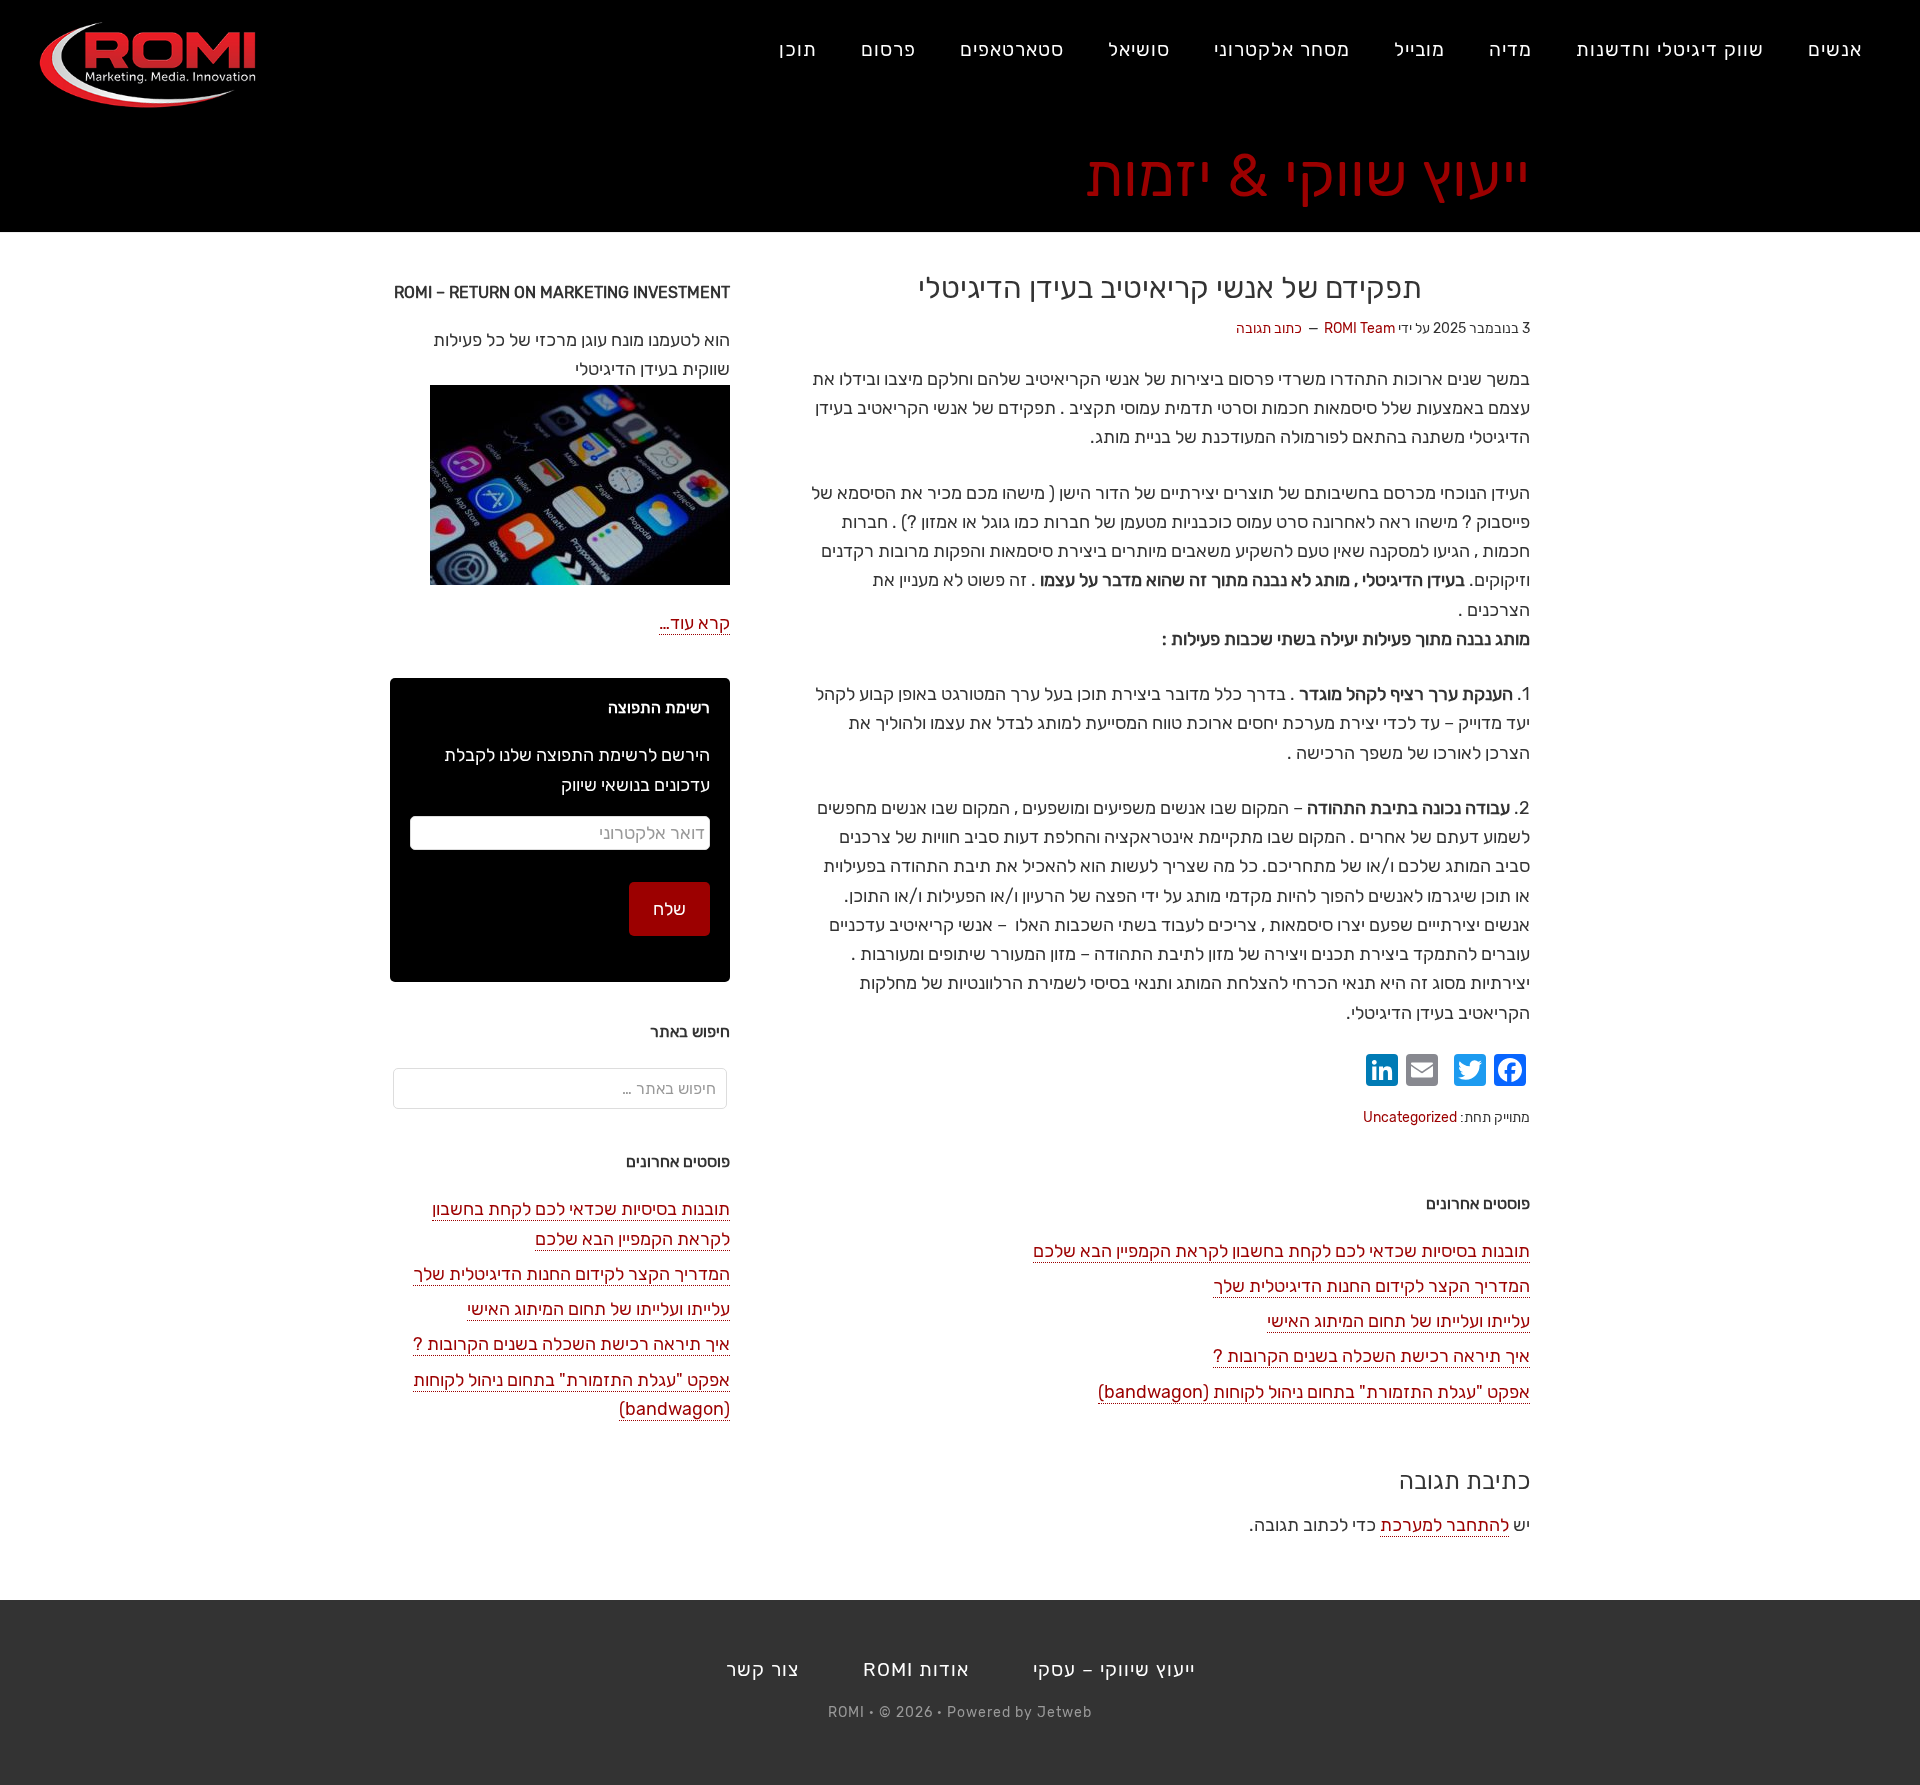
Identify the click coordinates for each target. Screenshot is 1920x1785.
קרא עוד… (694, 623)
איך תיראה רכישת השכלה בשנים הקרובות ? (1371, 1356)
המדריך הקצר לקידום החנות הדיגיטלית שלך (1371, 1286)
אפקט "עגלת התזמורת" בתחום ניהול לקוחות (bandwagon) (1314, 1392)
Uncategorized (1410, 1117)
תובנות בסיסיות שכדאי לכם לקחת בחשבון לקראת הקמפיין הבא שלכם (1281, 1251)
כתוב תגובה (1269, 328)
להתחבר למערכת (1444, 1525)
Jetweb (1064, 1712)
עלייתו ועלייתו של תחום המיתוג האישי (1398, 1321)
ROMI (148, 65)
